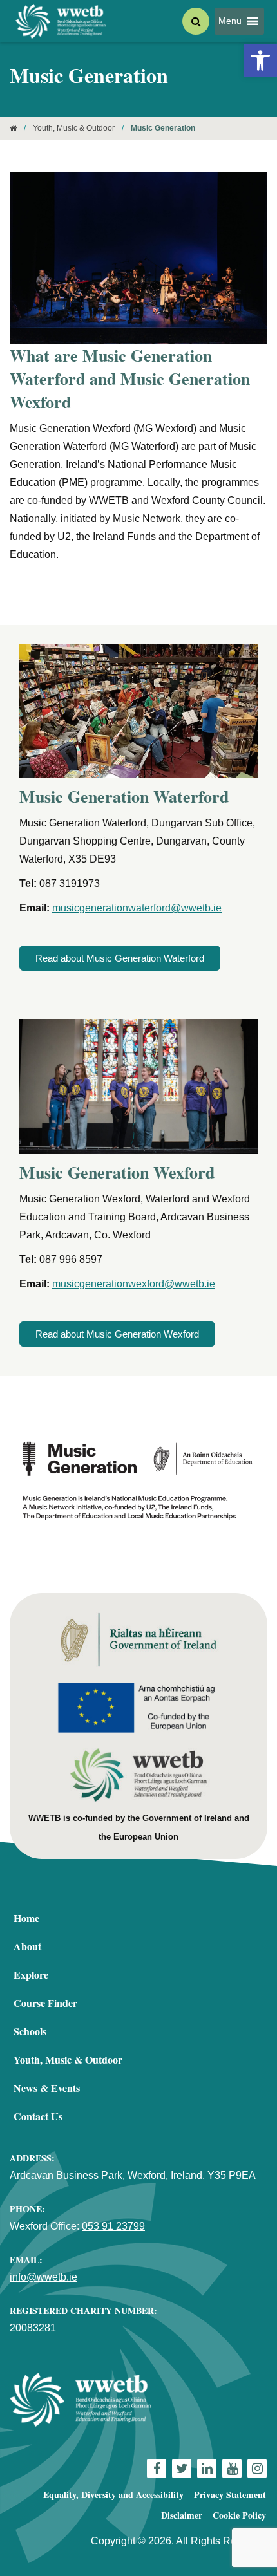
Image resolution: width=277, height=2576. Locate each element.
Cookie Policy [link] (239, 2515)
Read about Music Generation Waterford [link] (120, 958)
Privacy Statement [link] (230, 2495)
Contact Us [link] (38, 2116)
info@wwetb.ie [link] (43, 2277)
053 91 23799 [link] (113, 2226)
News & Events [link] (47, 2088)
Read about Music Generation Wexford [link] (117, 1334)
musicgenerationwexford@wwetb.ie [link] (134, 1284)
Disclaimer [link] (182, 2515)
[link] (260, 61)
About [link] (27, 1946)
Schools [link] (30, 2031)
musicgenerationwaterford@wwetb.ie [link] (137, 908)
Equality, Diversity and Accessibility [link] (113, 2495)
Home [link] (26, 1918)
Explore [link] (31, 1974)
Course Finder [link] (45, 2003)
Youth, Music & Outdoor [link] (74, 128)
